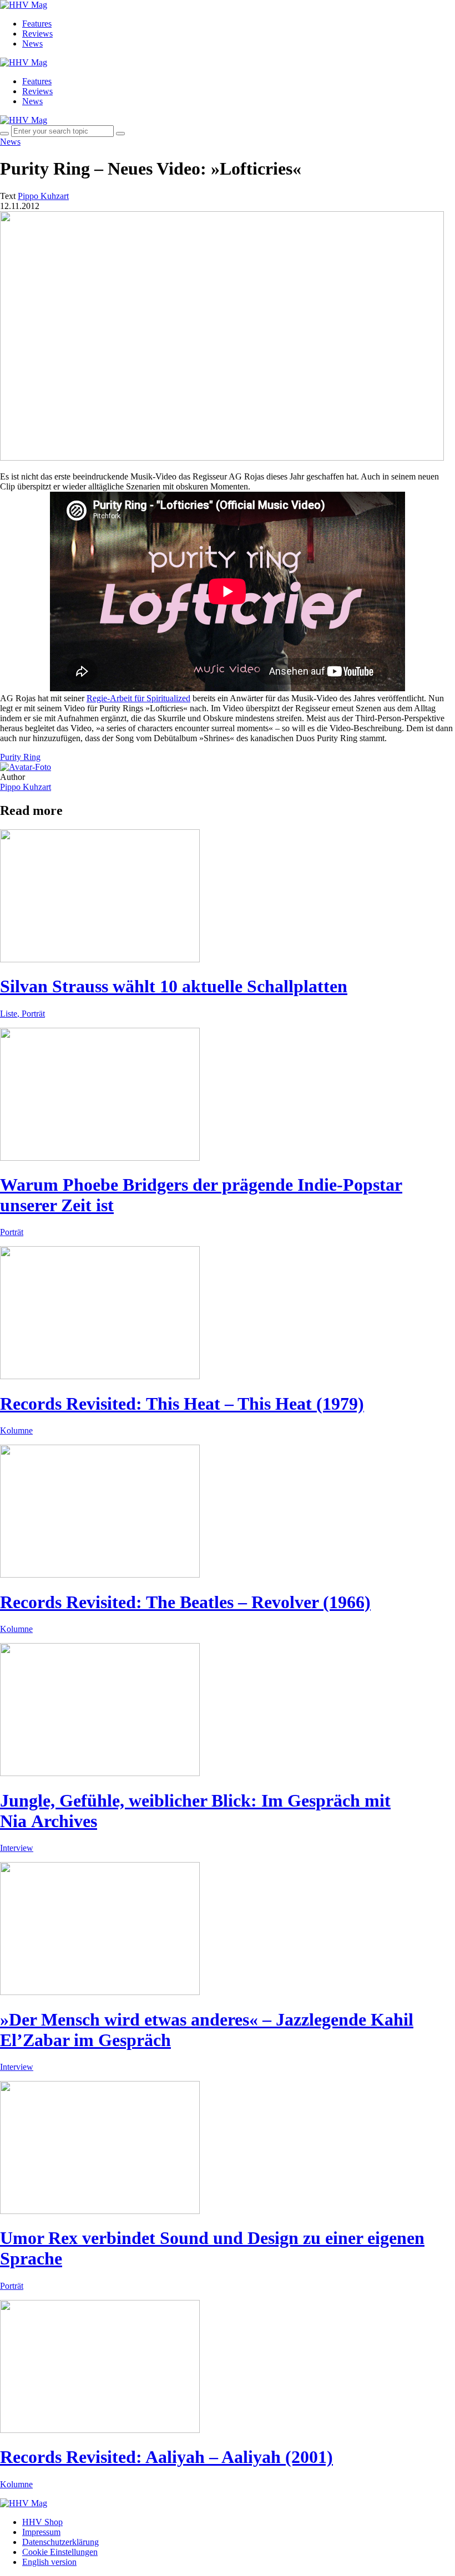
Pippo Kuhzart (26, 787)
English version (49, 2562)
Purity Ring (20, 757)
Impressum (41, 2532)
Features (37, 24)
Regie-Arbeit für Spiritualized (138, 698)
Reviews (37, 34)
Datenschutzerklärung (60, 2542)
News (32, 44)
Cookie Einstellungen (60, 2552)
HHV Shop (42, 2522)
